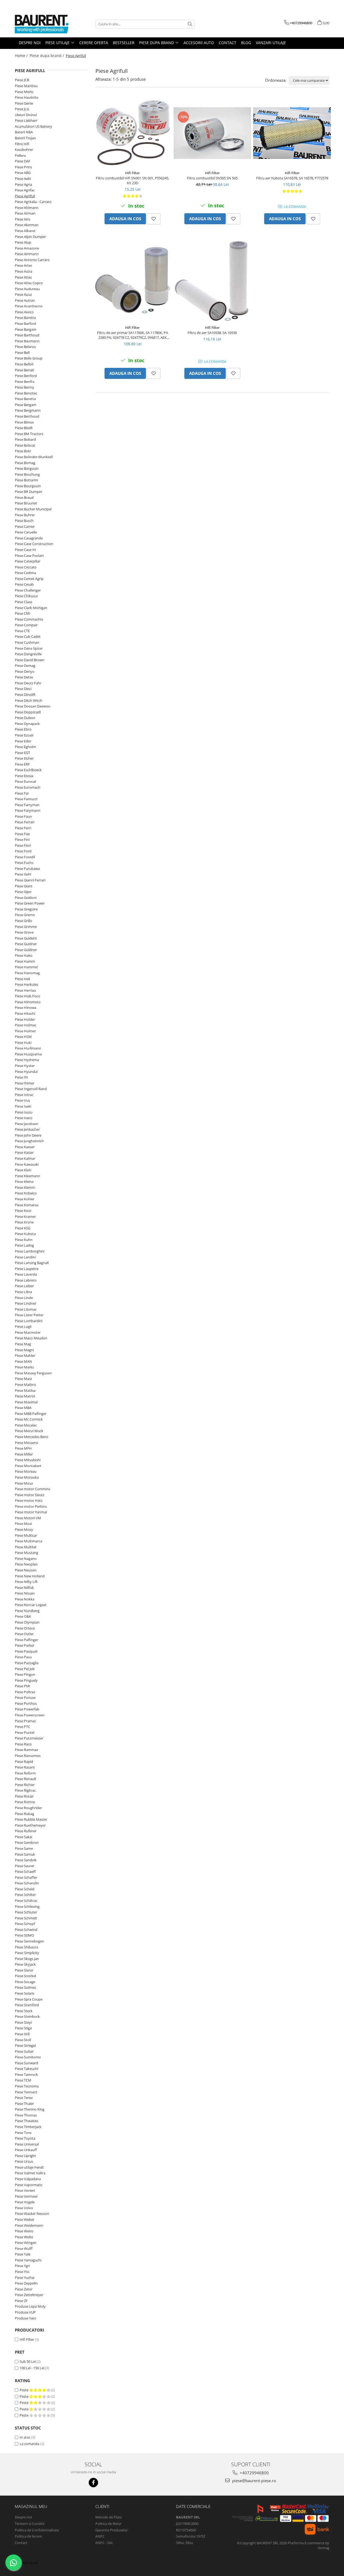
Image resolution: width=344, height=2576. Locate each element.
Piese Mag (23, 1344)
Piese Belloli (24, 364)
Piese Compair (26, 625)
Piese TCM (23, 2080)
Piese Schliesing (27, 1906)
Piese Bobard (25, 439)
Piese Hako (24, 955)
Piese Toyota (25, 2138)
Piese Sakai (24, 1837)
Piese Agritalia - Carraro (33, 202)
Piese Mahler (25, 1355)
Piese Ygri (22, 2266)
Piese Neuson (26, 1570)
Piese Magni (24, 1350)
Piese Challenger (28, 590)
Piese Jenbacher (27, 1129)
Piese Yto (22, 2272)
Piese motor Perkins (31, 1506)
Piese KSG (23, 1228)
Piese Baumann (27, 341)
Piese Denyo (25, 671)
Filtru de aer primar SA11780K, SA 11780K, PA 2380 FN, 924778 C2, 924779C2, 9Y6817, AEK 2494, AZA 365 (132, 335)
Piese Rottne (25, 1802)
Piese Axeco (24, 312)
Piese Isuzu (24, 1112)
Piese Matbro (25, 1385)
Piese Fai (22, 793)
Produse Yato (26, 2318)
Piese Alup (23, 242)
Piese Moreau (26, 1471)
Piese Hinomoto (28, 1002)
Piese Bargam (26, 329)
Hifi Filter (27, 2339)
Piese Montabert (28, 1466)
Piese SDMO (24, 1935)
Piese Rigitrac (25, 1790)
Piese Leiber (24, 1286)
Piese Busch (24, 521)
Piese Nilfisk (24, 1588)
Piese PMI (23, 1686)
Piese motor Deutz (30, 1495)
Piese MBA (23, 1408)
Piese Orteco (25, 1628)
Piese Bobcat (25, 445)
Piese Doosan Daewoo (33, 706)
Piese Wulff (24, 2248)
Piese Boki (23, 451)
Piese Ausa (23, 294)
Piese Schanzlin (27, 1883)
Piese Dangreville (28, 654)
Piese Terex (24, 2098)
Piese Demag (25, 666)
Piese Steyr (24, 2022)
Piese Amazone (27, 248)
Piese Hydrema (27, 1060)
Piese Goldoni (26, 898)
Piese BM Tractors (29, 434)
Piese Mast (23, 1379)
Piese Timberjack (28, 2127)
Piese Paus (23, 1657)
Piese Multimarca (28, 1541)
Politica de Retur (108, 2524)
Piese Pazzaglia (27, 1663)
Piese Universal (27, 2144)
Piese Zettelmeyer (29, 2295)
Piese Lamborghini (30, 1251)
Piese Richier (25, 1785)
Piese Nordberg (27, 1611)
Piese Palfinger (26, 1640)
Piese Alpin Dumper (30, 237)
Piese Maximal (26, 1402)
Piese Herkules (26, 984)
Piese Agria (23, 184)
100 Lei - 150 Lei (32, 2368)
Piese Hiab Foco (27, 996)
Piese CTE (22, 631)
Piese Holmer (25, 1031)
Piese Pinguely (26, 1680)
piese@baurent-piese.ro (254, 2481)
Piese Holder (25, 1019)
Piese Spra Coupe (29, 1999)
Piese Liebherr (26, 120)
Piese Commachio (29, 619)
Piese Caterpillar (28, 561)
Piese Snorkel (25, 1976)
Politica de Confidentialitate (37, 2530)
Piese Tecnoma (27, 2086)
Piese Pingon (25, 1674)
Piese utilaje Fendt (29, 2167)
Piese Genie (24, 103)
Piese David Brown (30, 660)
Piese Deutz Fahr (28, 683)
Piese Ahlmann (27, 208)
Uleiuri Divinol (26, 115)
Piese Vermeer (26, 2196)
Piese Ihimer (25, 1083)
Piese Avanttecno (29, 306)
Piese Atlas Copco (29, 283)
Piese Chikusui (26, 596)
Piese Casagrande (29, 538)
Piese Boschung (27, 474)
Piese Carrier (25, 526)
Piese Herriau (25, 990)
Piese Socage (25, 1982)
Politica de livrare (28, 2536)
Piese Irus (22, 1100)
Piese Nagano (26, 1559)
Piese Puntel (25, 1732)
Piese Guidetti (26, 938)
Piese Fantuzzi (26, 799)
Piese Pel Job (25, 1669)
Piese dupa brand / (47, 56)
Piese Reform (25, 1773)
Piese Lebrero (26, 1280)
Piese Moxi (23, 1524)
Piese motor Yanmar (31, 1512)
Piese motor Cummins (33, 1489)
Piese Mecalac (26, 1425)
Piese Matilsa (25, 1390)
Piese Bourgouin (28, 486)
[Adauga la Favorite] (154, 219)
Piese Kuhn (24, 1240)
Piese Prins (23, 167)
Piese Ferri (23, 828)
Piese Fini (22, 839)
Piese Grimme (26, 927)
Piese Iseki (23, 1106)
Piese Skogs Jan (27, 1959)
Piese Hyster (25, 1066)
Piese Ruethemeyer (30, 1825)
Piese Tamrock (26, 2075)
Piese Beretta (25, 399)
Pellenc (20, 155)
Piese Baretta (25, 318)
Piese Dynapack (27, 724)
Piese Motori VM (28, 1518)
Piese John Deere (28, 1135)
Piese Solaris (25, 1993)
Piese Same (24, 1848)
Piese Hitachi (25, 1013)
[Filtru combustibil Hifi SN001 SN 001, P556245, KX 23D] (133, 133)
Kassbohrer (24, 150)
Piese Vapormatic (29, 2185)
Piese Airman (25, 213)
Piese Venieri (25, 2190)
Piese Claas (24, 602)
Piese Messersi (26, 1443)
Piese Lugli (23, 1326)
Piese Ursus (24, 2161)
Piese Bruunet (26, 503)
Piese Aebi (23, 179)
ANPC (100, 2536)
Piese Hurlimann (28, 1048)
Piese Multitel (26, 1547)
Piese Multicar (26, 1535)
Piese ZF (21, 2301)
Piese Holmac (26, 1025)
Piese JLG (22, 109)
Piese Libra (23, 1292)
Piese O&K (23, 1616)
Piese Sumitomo (28, 2057)
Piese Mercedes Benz (31, 1437)
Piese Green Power (30, 903)
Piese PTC (22, 1727)
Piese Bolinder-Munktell (34, 457)
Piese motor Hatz (29, 1500)
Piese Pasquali (26, 1651)
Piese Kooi (23, 1211)
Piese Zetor (24, 2289)
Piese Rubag (24, 1814)
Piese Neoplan (26, 1564)
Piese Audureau (27, 289)
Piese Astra (24, 271)
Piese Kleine (24, 1182)
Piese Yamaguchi (28, 2260)
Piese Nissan (25, 1593)
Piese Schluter (26, 1912)
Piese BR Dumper (28, 492)
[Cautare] (190, 24)
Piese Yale (23, 2254)
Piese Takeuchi (26, 2069)
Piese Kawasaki (27, 1164)
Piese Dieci (23, 689)
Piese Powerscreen (30, 1715)
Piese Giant (24, 886)
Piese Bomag (25, 463)
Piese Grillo (24, 921)
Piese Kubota (25, 1234)
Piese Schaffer (26, 1877)
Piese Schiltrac (26, 1901)
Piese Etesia (24, 776)
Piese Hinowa (26, 1008)
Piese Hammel (26, 967)
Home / (22, 56)
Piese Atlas (23, 277)
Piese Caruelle (26, 532)
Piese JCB (22, 80)
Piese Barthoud (27, 335)
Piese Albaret (25, 231)
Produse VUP (25, 2312)
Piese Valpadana (28, 2179)
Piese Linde (24, 1298)
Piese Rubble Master (31, 1819)
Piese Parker (25, 1645)
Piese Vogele (25, 2202)
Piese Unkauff (26, 2150)
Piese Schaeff (25, 1871)
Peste (24, 2390)
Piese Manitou (26, 86)
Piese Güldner (26, 950)
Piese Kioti (23, 1170)
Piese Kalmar (25, 1158)
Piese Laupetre (27, 1269)
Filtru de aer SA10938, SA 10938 (212, 333)
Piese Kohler (25, 1199)
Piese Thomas (26, 2115)
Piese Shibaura (26, 1947)
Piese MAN (23, 1361)
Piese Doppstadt (28, 712)
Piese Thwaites (26, 2121)
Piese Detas (24, 677)
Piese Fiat (22, 834)
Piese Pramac (25, 1721)
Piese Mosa (24, 1483)
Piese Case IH (25, 550)
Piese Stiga (23, 2028)
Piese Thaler (24, 2104)
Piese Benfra (25, 382)
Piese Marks (24, 1367)
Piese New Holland (30, 1576)
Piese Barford (25, 323)
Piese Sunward (26, 2063)
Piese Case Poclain (29, 556)
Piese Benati (24, 370)
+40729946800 (254, 2473)
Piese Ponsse (25, 1698)
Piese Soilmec (26, 1987)
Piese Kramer (25, 1216)
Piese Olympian (27, 1622)
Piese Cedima (25, 573)
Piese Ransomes (28, 1756)
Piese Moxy (24, 1529)
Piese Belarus (25, 347)
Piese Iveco (24, 1118)
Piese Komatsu (27, 1205)
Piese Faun (23, 816)
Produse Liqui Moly (30, 2306)
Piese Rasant (25, 1767)
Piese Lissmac (26, 1309)
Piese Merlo (24, 92)
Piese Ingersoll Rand (31, 1089)
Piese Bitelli (24, 428)
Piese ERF (22, 764)
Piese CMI (23, 613)
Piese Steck (24, 2011)
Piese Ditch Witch (28, 700)
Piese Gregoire (26, 909)
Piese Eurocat (26, 781)
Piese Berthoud (27, 416)
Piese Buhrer (25, 515)
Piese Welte (24, 2237)
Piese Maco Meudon (31, 1338)
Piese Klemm (25, 1187)
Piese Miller (24, 1454)
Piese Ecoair (24, 735)
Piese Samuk (25, 1854)
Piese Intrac (24, 1095)
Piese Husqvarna (28, 1054)
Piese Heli (22, 979)
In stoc (25, 2437)
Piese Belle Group (29, 358)
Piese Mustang (26, 1553)
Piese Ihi (21, 1077)
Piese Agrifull (25, 196)
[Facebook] (93, 2483)
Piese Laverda (26, 1274)
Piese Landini (25, 1257)
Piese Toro (23, 2133)
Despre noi (23, 2517)
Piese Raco (23, 1744)
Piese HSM (23, 1037)
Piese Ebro (23, 729)
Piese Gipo (23, 892)
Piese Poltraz (25, 1692)
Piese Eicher (24, 758)
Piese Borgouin (27, 468)
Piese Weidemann (29, 2225)
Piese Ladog (24, 1245)
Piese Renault (26, 1779)
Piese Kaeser (25, 1147)
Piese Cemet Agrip (29, 579)
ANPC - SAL (104, 2543)
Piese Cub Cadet (28, 636)
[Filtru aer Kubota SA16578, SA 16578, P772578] (292, 133)
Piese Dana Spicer (29, 648)
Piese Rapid (24, 1762)
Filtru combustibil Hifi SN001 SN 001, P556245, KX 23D (132, 180)
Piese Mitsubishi (28, 1460)
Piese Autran (25, 300)
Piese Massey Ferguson (33, 1373)
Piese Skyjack (25, 1964)
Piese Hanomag (27, 973)
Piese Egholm (25, 747)
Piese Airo (23, 219)
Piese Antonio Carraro (32, 260)
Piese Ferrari (25, 822)
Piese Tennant (26, 2092)
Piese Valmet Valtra (30, 2173)
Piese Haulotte (26, 97)
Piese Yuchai (25, 2278)
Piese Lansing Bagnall (32, 1263)
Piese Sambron (27, 1842)
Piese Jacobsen (26, 1124)
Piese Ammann (27, 254)
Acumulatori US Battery (33, 126)
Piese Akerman (27, 225)
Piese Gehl (23, 874)
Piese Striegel (25, 2045)
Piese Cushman (27, 642)
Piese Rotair (24, 1796)
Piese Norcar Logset (31, 1605)
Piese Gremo (25, 915)
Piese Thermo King (30, 2109)
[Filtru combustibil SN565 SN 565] (212, 133)
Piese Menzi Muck (29, 1431)
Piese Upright (25, 2156)
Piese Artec (24, 265)
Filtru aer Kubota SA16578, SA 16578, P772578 (292, 178)
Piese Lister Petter (29, 1315)
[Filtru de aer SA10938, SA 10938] (212, 280)
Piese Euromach (28, 787)
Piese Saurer (25, 1866)
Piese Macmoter (28, 1332)
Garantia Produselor (112, 2530)
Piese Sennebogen (29, 1941)
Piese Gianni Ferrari (30, 880)
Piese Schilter (25, 1895)
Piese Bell (22, 353)
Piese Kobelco (26, 1193)
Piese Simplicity (27, 1953)
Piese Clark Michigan (31, 608)
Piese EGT (22, 753)
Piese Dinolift (25, 695)
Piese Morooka (27, 1477)
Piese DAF (23, 161)
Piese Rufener (26, 1831)
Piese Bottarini (26, 480)
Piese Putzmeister (29, 1738)
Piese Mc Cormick (29, 1419)
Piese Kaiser (24, 1152)
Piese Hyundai (26, 1072)
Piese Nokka (25, 1599)
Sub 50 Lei (28, 2361)
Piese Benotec (26, 393)
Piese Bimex (24, 422)
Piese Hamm (25, 961)
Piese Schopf (25, 1924)
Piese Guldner (26, 944)
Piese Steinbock (27, 2016)
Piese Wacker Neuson (32, 2214)
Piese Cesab (24, 584)
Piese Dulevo (25, 718)
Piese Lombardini (29, 1321)
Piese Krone (24, 1222)
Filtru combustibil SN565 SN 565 (212, 178)
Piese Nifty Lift (26, 1582)
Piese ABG (23, 173)
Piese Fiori (23, 845)
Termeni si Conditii (30, 2524)
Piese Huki (23, 1043)
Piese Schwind (26, 1930)
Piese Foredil (25, 857)
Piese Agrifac (25, 190)
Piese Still (22, 2034)
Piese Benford (26, 376)
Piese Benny (24, 387)
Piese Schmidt (26, 1918)
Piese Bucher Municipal (33, 509)
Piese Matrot (25, 1396)
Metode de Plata (109, 2517)
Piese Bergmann (28, 410)
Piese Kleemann (27, 1176)
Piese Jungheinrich (29, 1141)
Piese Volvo (24, 2208)
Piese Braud (24, 497)
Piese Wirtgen (26, 2243)
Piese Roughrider (28, 1808)
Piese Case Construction (34, 544)
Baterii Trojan (25, 138)
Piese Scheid (25, 1889)
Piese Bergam (26, 405)
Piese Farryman (27, 805)
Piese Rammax (26, 1750)
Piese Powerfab (27, 1709)
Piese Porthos (26, 1703)
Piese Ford (23, 851)
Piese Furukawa (27, 869)
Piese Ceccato (26, 567)
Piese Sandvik (26, 1860)
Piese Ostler (24, 1634)
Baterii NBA (24, 132)
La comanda (29, 2444)
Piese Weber (25, 2219)
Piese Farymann (28, 810)
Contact (21, 2543)
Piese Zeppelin (26, 2283)
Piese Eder (23, 741)
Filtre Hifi (22, 144)
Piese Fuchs (24, 863)
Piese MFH (23, 1448)
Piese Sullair (24, 2051)
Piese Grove (24, 932)
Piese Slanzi (24, 1970)
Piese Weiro (24, 2231)
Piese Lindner (26, 1303)
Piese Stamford (27, 2005)
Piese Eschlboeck (28, 770)
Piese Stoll (23, 2040)
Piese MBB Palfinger (31, 1414)
